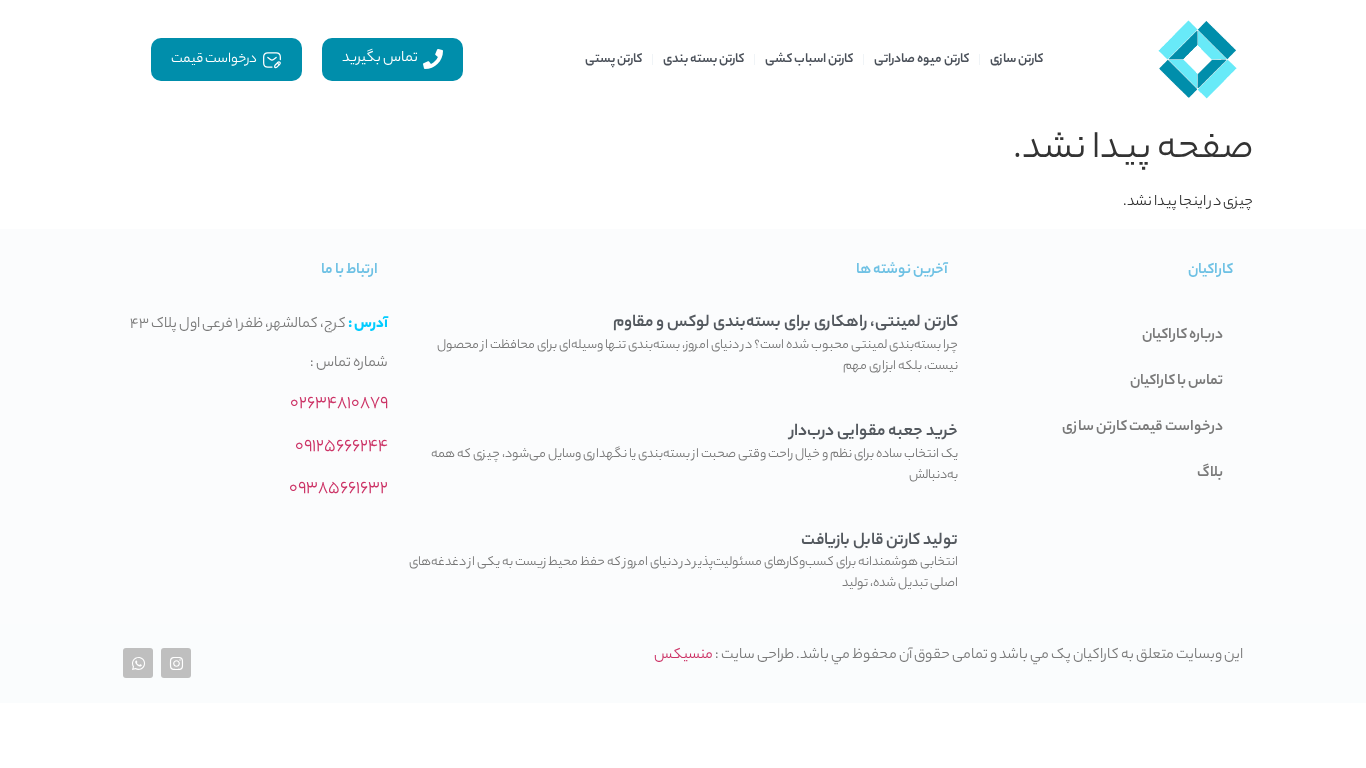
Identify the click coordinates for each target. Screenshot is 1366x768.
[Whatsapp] (138, 663)
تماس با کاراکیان (1176, 382)
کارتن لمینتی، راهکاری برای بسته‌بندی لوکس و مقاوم (785, 323)
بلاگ (1210, 474)
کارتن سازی (1016, 59)
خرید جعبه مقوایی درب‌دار (874, 432)
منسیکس (683, 656)
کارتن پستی (613, 59)
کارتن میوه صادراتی (921, 59)
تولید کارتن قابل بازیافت (879, 541)
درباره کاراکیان (1182, 336)
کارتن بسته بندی (703, 59)
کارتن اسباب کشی (809, 59)
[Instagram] (176, 663)
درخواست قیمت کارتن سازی (1142, 428)
